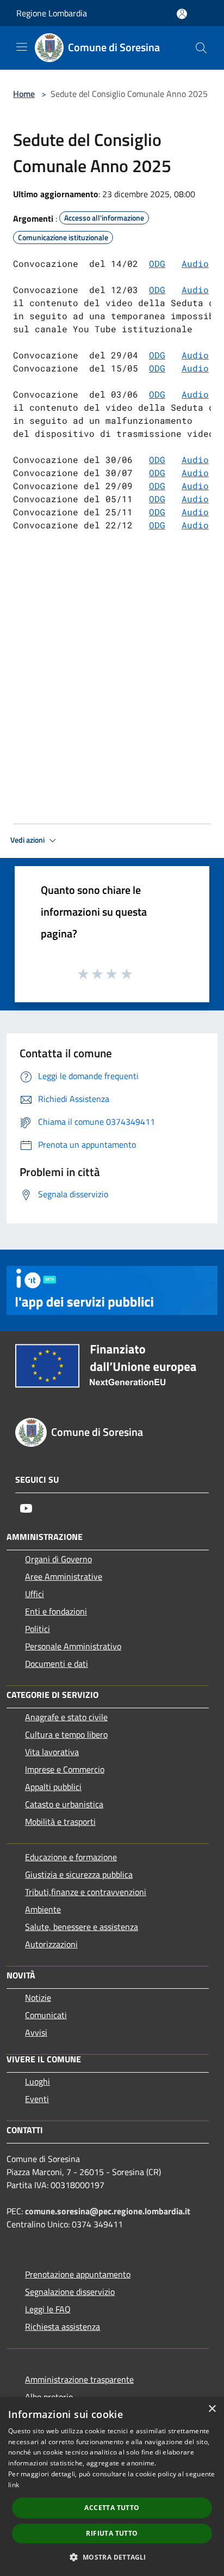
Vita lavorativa (52, 1752)
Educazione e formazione (71, 1857)
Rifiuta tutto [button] (112, 2533)
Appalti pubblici (53, 1787)
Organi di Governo (58, 1559)
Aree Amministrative (64, 1576)
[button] (112, 2557)
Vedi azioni (28, 840)
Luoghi (38, 2081)
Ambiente (43, 1909)
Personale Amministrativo (73, 1646)
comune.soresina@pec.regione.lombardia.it (108, 2211)
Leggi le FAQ (48, 2309)
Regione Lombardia (52, 13)
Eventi (37, 2099)
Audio (195, 290)
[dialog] (112, 2487)
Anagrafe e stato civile (66, 1717)
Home (24, 94)
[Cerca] (201, 48)
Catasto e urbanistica (64, 1804)
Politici (38, 1629)
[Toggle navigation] (22, 47)
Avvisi (36, 2032)
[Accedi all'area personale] (182, 14)
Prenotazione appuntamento (78, 2274)
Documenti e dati (57, 1664)
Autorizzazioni (51, 1944)
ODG (157, 263)
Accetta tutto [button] (112, 2508)
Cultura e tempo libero (66, 1734)
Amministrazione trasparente (79, 2379)
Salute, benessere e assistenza (82, 1927)
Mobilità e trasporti (60, 1822)
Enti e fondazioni (56, 1611)
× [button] (212, 2409)
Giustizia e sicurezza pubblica (79, 1874)
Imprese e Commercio (65, 1769)
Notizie (38, 1998)
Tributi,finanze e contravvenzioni (86, 1892)
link (14, 2485)
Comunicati (46, 2015)
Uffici (35, 1594)
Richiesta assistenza (63, 2327)
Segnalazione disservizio (70, 2292)
